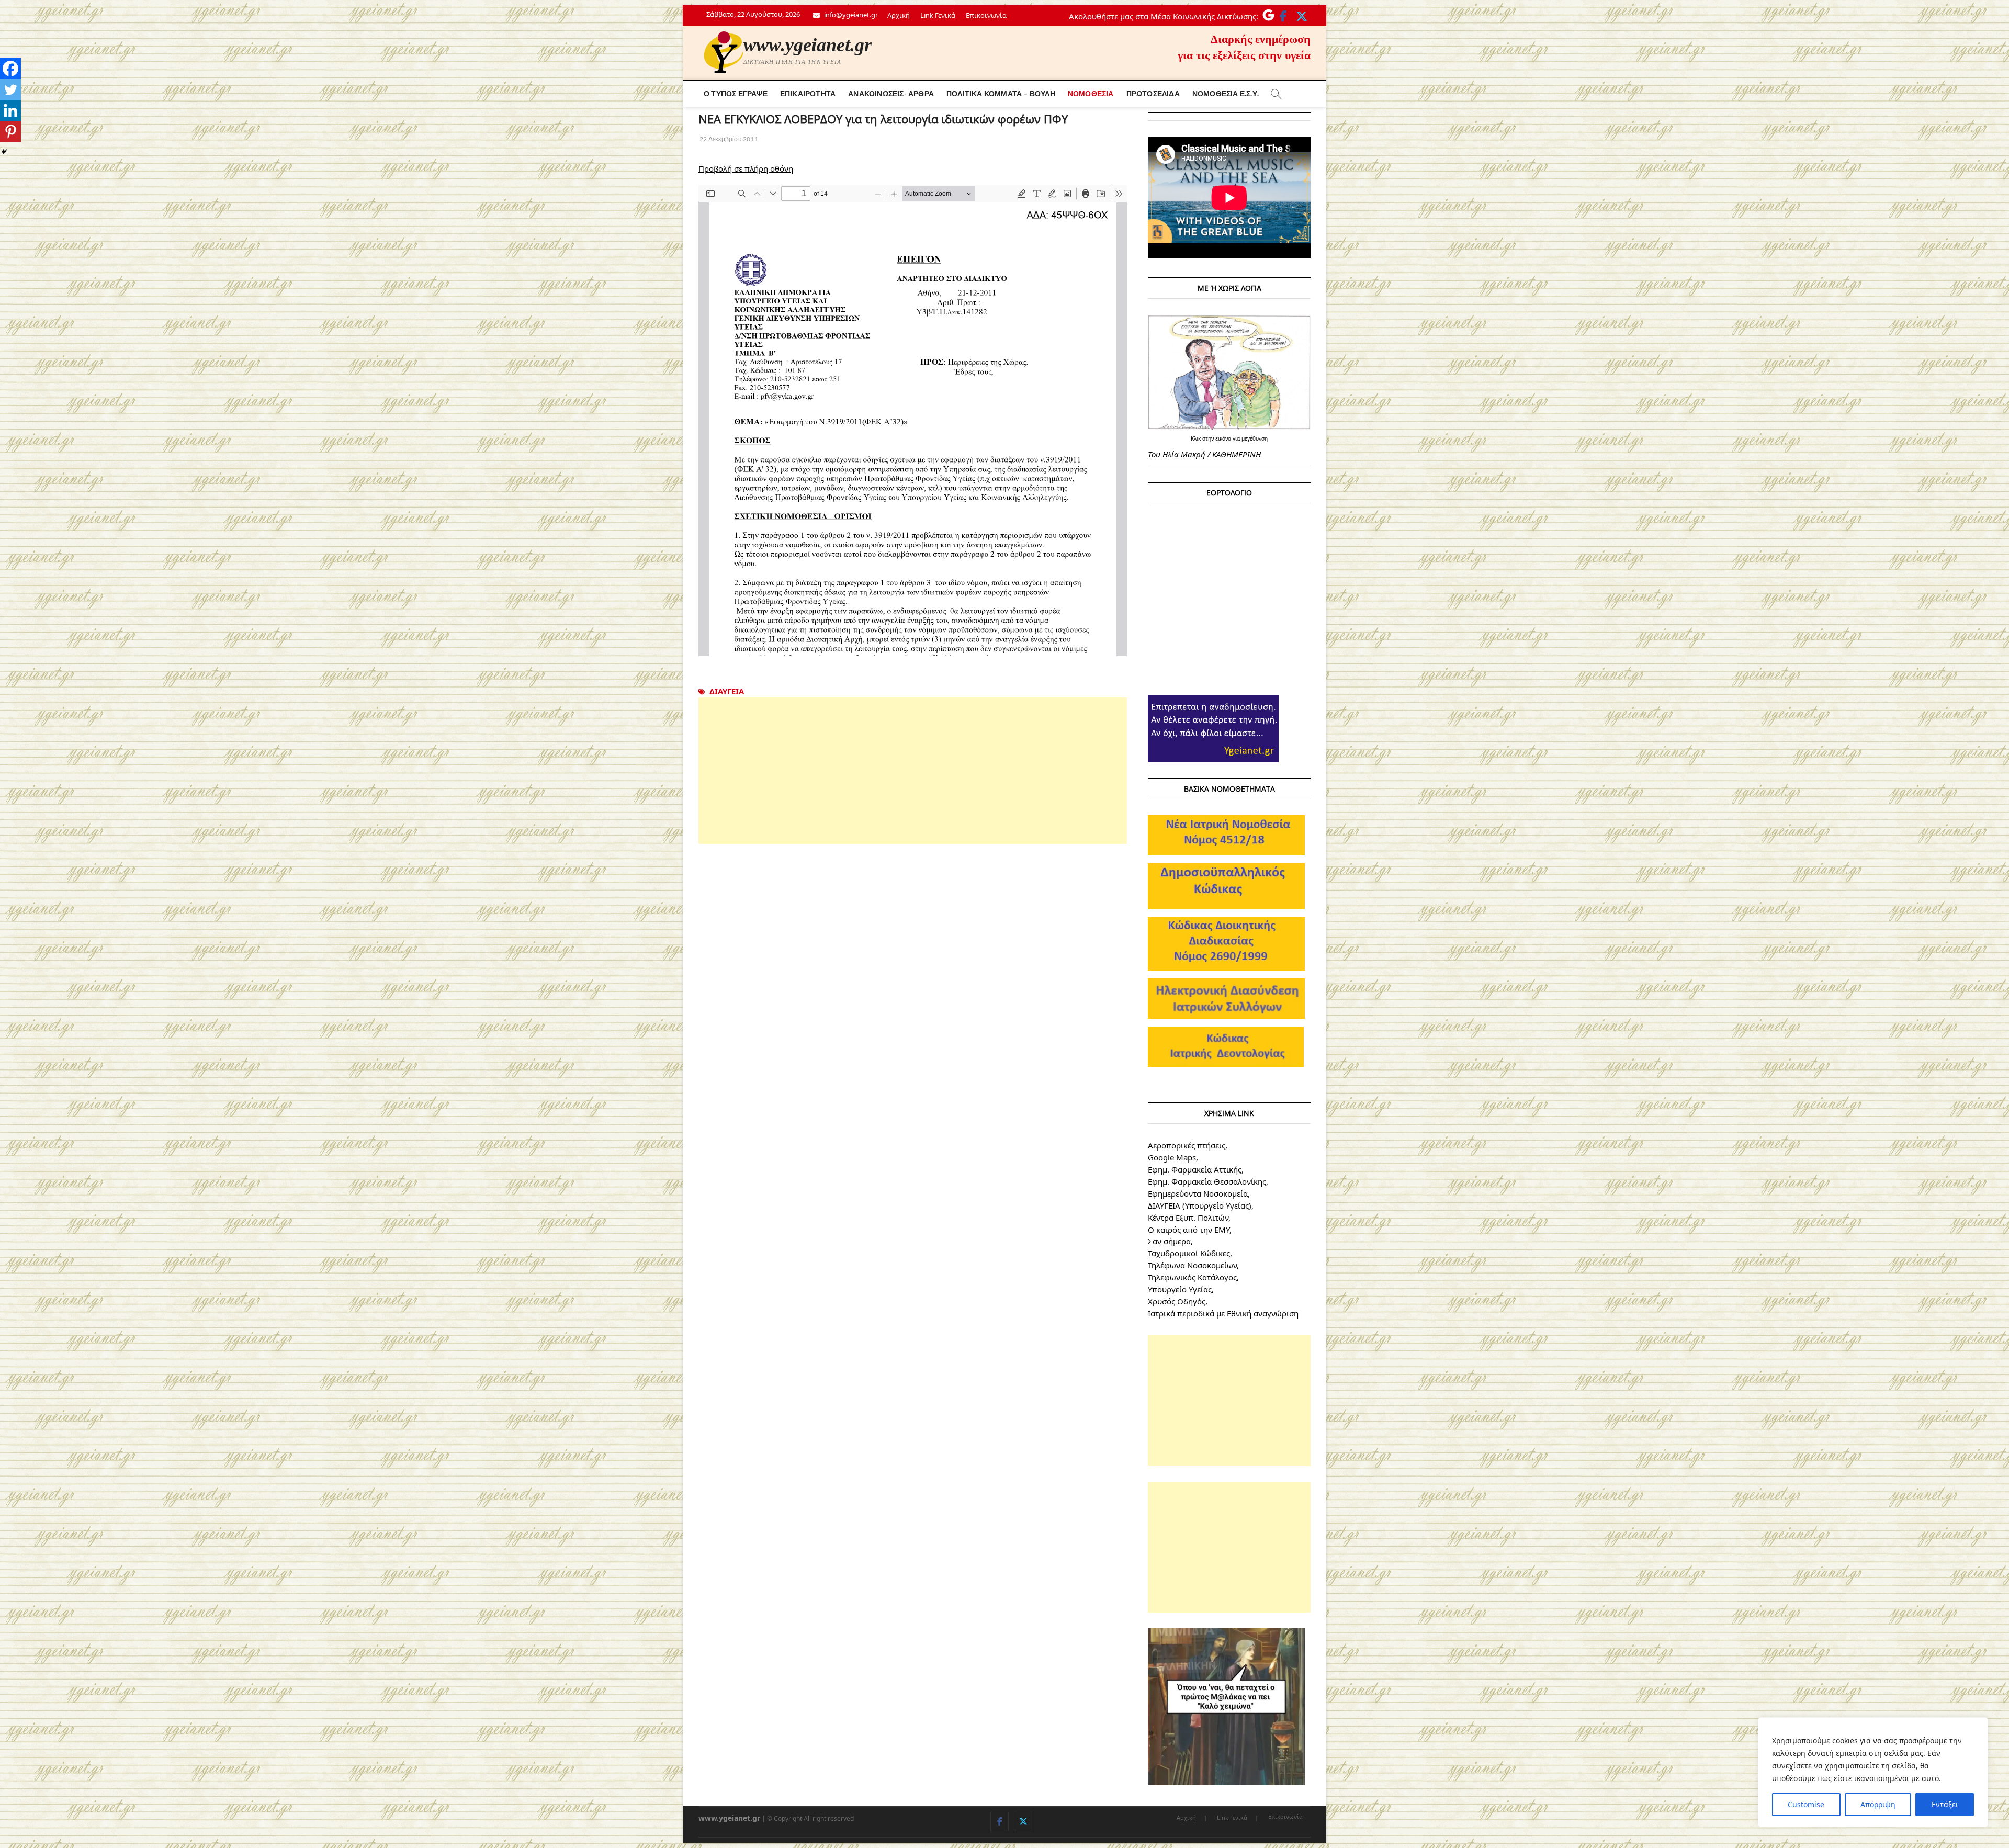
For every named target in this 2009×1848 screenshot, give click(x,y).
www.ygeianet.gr (808, 45)
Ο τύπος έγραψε (736, 93)
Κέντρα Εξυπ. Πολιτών (1188, 1218)
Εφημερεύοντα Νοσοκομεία (1198, 1193)
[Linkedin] (10, 110)
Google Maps (1172, 1157)
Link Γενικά (938, 15)
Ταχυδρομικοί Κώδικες (1189, 1253)
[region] (1873, 1772)
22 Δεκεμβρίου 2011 (728, 139)
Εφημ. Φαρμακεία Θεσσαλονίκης (1207, 1181)
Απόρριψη (1878, 1804)
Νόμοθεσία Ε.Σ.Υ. (1226, 93)
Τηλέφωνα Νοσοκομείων (1192, 1265)
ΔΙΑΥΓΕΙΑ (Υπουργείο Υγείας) (1200, 1205)
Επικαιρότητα (808, 93)
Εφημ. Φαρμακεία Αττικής (1195, 1169)
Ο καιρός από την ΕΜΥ (1189, 1230)
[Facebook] (10, 69)
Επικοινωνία (986, 15)
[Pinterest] (10, 131)
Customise (1806, 1804)
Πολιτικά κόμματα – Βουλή (1001, 93)
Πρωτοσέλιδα (1153, 93)
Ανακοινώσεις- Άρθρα (891, 93)
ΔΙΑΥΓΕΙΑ (727, 691)
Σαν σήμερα (1169, 1241)
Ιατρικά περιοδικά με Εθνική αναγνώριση (1223, 1313)
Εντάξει (1945, 1804)
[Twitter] (10, 89)
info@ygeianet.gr (850, 15)
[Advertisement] (913, 771)
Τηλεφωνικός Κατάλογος (1192, 1277)
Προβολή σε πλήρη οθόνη (746, 168)
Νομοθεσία (1091, 93)
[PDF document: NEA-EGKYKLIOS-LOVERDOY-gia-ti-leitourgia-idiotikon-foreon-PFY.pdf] (913, 421)
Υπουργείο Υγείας (1180, 1289)
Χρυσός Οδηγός (1177, 1301)
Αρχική (899, 15)
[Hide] (4, 152)
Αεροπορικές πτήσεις (1187, 1145)
